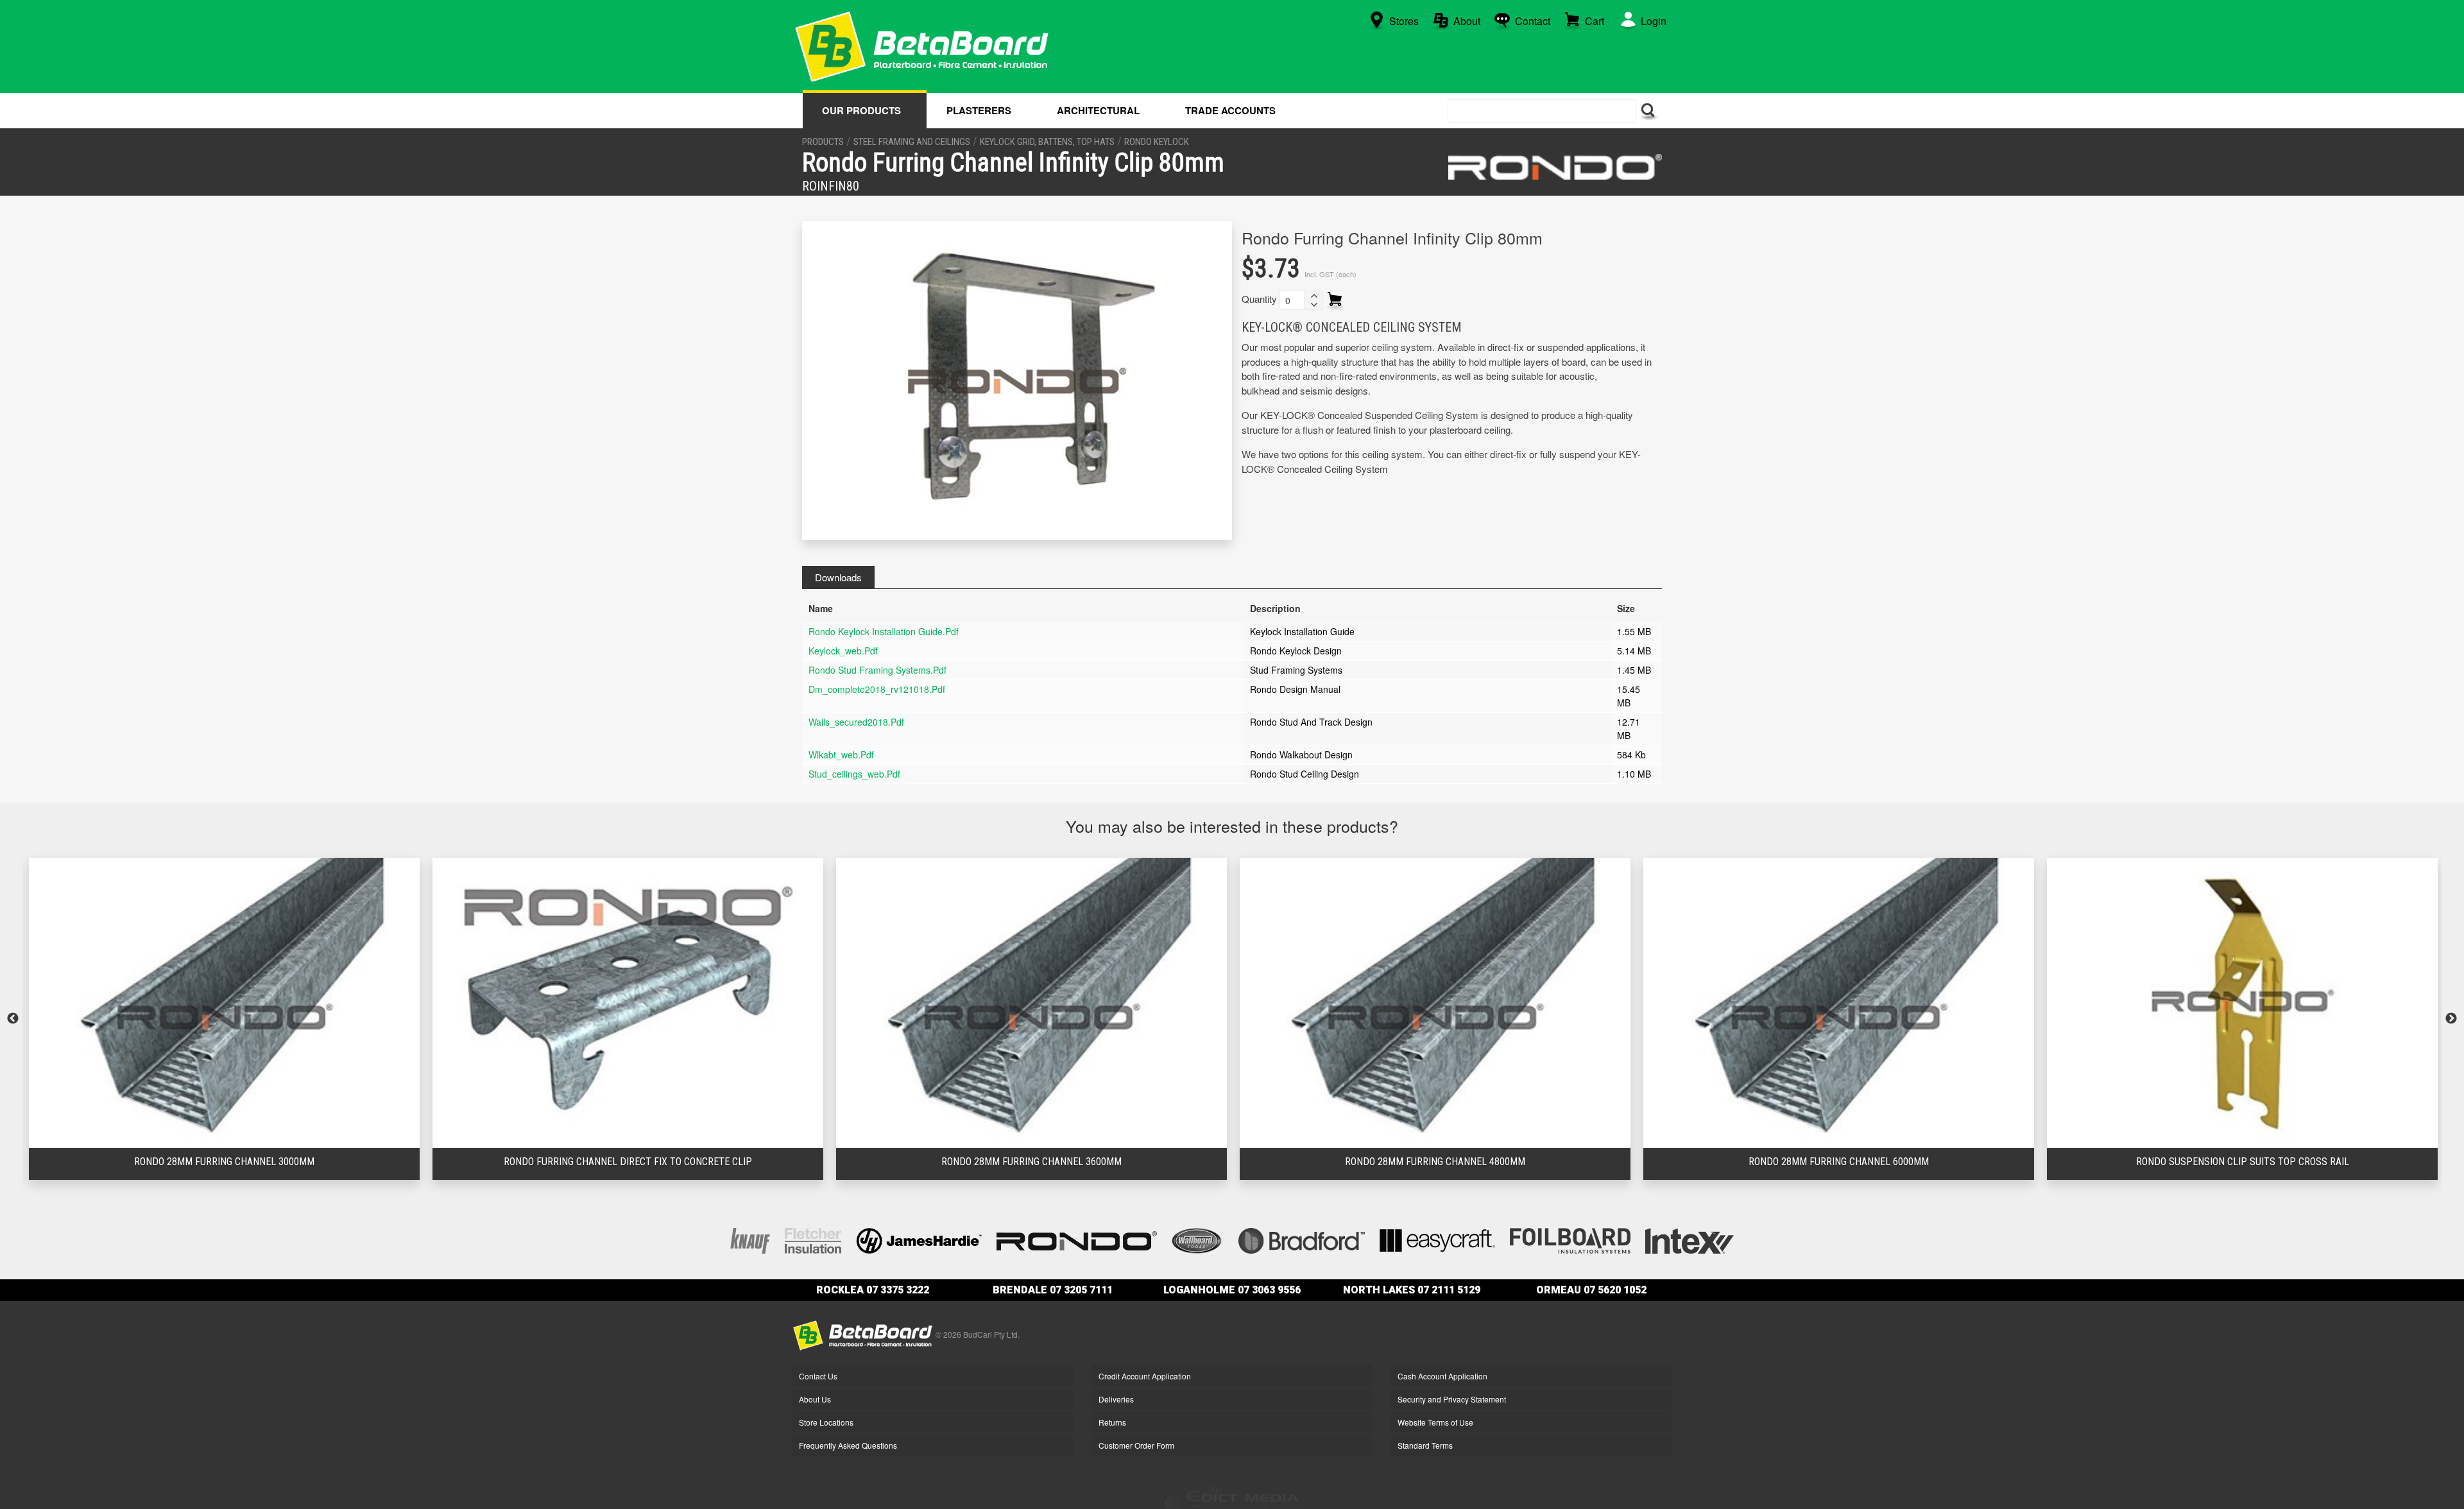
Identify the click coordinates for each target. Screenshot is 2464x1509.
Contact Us (818, 1376)
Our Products (861, 110)
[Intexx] (1690, 1239)
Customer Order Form (1136, 1445)
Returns (1112, 1422)
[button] (1313, 296)
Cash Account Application (1442, 1376)
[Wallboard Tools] (1198, 1239)
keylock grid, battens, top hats (1047, 142)
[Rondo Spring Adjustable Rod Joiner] (2242, 1003)
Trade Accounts (1230, 110)
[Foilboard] (1570, 1239)
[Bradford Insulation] (1302, 1239)
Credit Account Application (1145, 1376)
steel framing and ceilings (912, 142)
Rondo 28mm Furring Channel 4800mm (1031, 1162)
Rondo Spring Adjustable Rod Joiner (2242, 1162)
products (823, 142)
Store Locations (826, 1422)
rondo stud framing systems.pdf (877, 670)
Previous (13, 1019)
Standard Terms (1425, 1445)
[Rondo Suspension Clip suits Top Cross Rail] (1839, 1003)
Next (2451, 1019)
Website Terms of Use (1435, 1422)
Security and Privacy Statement (1452, 1399)
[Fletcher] (813, 1239)
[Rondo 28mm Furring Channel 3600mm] (628, 1003)
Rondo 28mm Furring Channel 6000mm (1435, 1162)
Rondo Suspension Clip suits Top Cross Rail (1839, 1162)
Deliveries (1116, 1399)
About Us (815, 1399)
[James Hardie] (919, 1239)
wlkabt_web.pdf (841, 754)
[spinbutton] (1292, 300)
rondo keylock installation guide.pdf (884, 631)
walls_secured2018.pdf (856, 722)
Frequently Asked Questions (848, 1445)
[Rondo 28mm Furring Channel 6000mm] (1435, 1003)
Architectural (1098, 110)
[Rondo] (1555, 167)
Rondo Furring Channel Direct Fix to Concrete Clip (224, 1162)
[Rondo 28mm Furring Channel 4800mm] (1031, 1003)
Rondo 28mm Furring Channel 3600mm (628, 1162)
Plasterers (979, 110)
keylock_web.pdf (843, 651)
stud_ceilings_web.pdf (854, 774)
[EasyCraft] (1437, 1239)
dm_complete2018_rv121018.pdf (877, 689)
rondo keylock (1157, 142)
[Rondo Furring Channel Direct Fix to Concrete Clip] (224, 1003)
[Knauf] (750, 1239)
